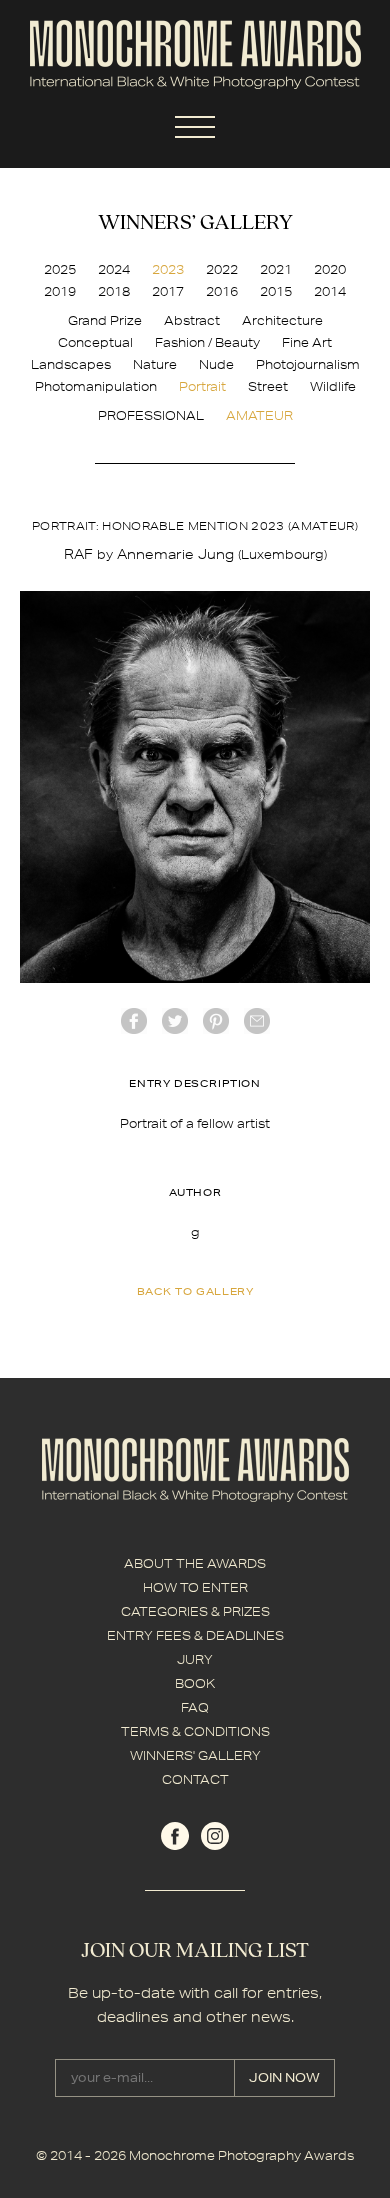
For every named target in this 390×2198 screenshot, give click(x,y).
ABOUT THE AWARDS (195, 1563)
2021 (276, 269)
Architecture (282, 320)
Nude (216, 364)
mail (257, 1021)
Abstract (192, 320)
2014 (330, 291)
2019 (60, 291)
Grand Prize (105, 320)
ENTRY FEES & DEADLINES (195, 1635)
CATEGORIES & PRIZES (195, 1611)
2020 (330, 269)
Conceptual (95, 342)
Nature (155, 364)
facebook (134, 1021)
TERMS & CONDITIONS (195, 1731)
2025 (60, 269)
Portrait (202, 386)
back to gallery (195, 1291)
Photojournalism (308, 364)
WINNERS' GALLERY (195, 1755)
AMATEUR (259, 415)
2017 (168, 291)
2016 (222, 291)
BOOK (195, 1683)
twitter (175, 1021)
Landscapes (71, 364)
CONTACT (195, 1779)
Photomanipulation (96, 386)
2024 (114, 269)
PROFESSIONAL (151, 415)
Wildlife (333, 386)
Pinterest (216, 1021)
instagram (215, 1836)
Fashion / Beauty (207, 342)
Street (268, 386)
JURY (195, 1659)
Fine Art (307, 342)
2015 (276, 291)
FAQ (195, 1707)
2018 (114, 291)
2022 (222, 269)
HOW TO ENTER (195, 1587)
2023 (168, 269)
